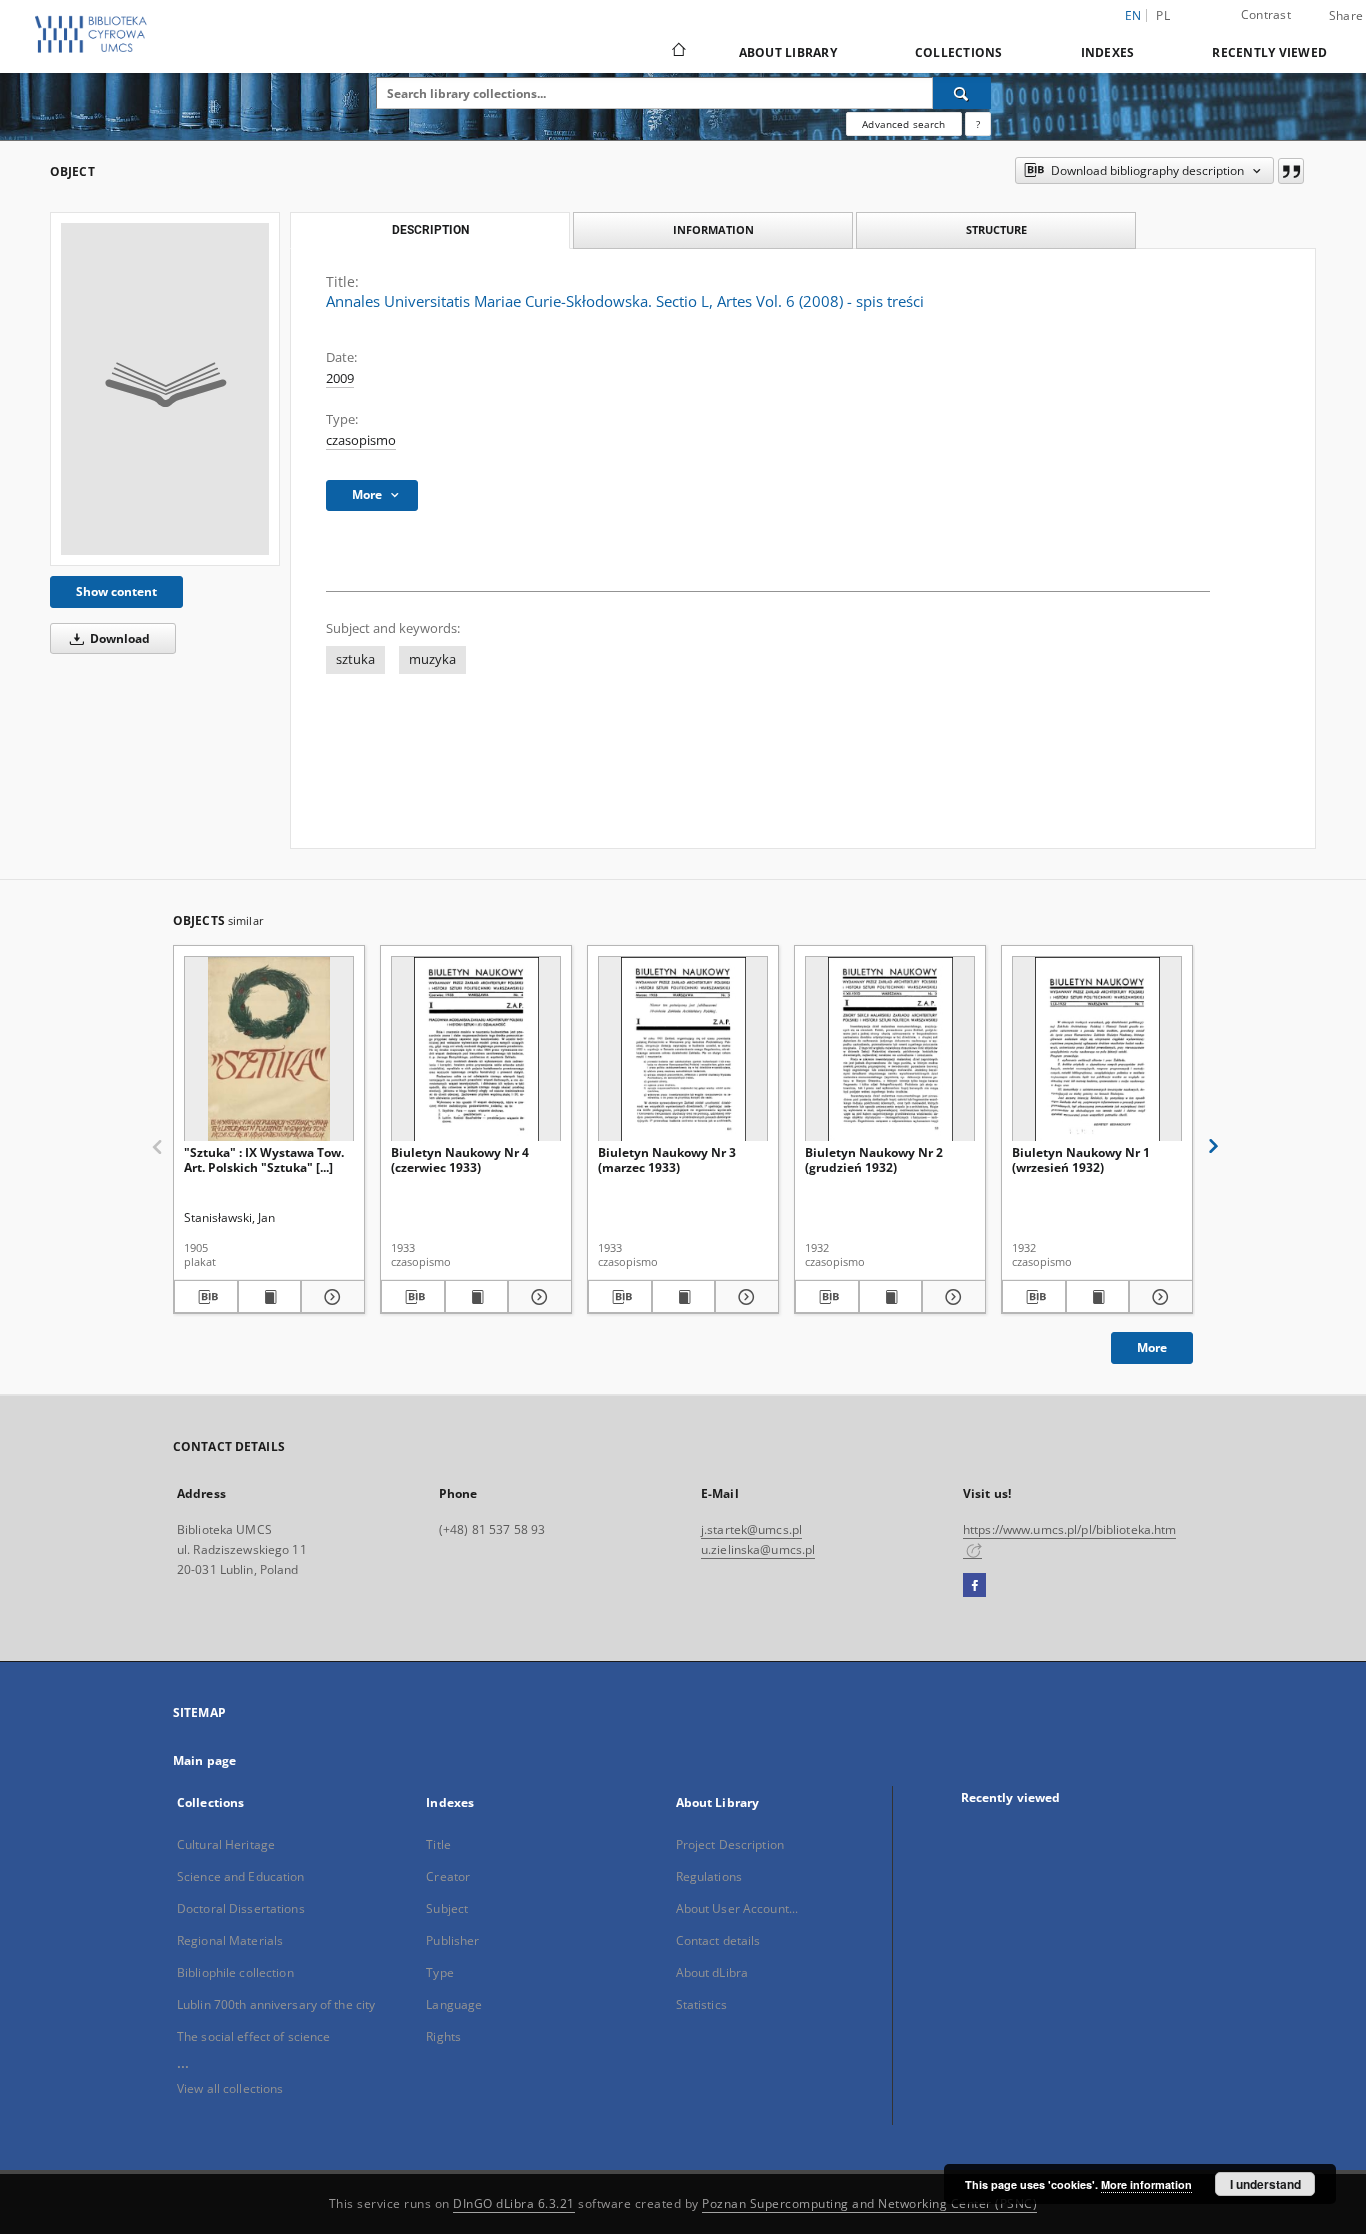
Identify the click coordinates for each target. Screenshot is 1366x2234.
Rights (443, 2036)
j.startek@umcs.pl (751, 1529)
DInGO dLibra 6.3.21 (514, 2203)
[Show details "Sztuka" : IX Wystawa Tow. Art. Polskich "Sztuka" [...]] (330, 1297)
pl (1163, 15)
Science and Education (241, 1876)
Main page (204, 1760)
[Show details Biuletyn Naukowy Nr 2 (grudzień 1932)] (951, 1297)
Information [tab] (713, 229)
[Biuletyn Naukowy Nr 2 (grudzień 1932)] (890, 1049)
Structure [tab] (996, 229)
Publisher (452, 1940)
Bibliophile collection (235, 1972)
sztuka (355, 659)
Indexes (1108, 52)
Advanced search (903, 124)
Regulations (709, 1876)
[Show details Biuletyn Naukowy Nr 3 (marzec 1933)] (744, 1297)
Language (454, 2004)
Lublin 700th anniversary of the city (276, 2004)
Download (118, 638)
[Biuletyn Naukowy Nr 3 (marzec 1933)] (683, 1049)
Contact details (718, 1940)
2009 (340, 378)
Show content (116, 591)
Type (439, 1972)
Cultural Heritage (226, 1844)
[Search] (962, 93)
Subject (447, 1908)
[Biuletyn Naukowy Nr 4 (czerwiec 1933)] (476, 1049)
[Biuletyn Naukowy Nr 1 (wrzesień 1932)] (1097, 1049)
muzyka (432, 659)
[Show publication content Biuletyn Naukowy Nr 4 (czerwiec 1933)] (477, 1297)
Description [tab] (430, 230)
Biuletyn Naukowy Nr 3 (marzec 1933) (667, 1159)
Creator (448, 1876)
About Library (788, 52)
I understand (1265, 2184)
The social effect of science (253, 2036)
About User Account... (737, 1908)
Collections (959, 52)
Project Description (730, 1844)
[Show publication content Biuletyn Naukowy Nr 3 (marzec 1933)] (684, 1297)
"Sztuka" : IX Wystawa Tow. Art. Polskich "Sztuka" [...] (264, 1159)
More (1152, 1347)
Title (438, 1844)
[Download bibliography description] (206, 1297)
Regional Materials (230, 1940)
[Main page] (677, 52)
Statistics (701, 2004)
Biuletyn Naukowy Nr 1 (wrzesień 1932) (1081, 1159)
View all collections (230, 2088)
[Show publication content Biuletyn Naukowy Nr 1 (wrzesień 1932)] (1098, 1297)
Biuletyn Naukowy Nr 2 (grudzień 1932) (874, 1159)
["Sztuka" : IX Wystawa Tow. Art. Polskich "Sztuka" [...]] (269, 1049)
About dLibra (712, 1972)
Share (1346, 16)
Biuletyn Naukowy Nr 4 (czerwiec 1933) (460, 1159)
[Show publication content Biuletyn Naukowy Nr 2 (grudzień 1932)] (891, 1297)
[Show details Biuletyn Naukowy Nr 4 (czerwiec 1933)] (537, 1297)
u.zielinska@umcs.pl (758, 1549)
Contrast (1266, 14)
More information (1146, 2184)
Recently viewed (1269, 52)
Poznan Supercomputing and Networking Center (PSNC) (869, 2203)
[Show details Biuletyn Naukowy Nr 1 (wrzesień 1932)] (1158, 1297)
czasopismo (361, 440)
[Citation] (1291, 171)
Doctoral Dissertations (241, 1908)
